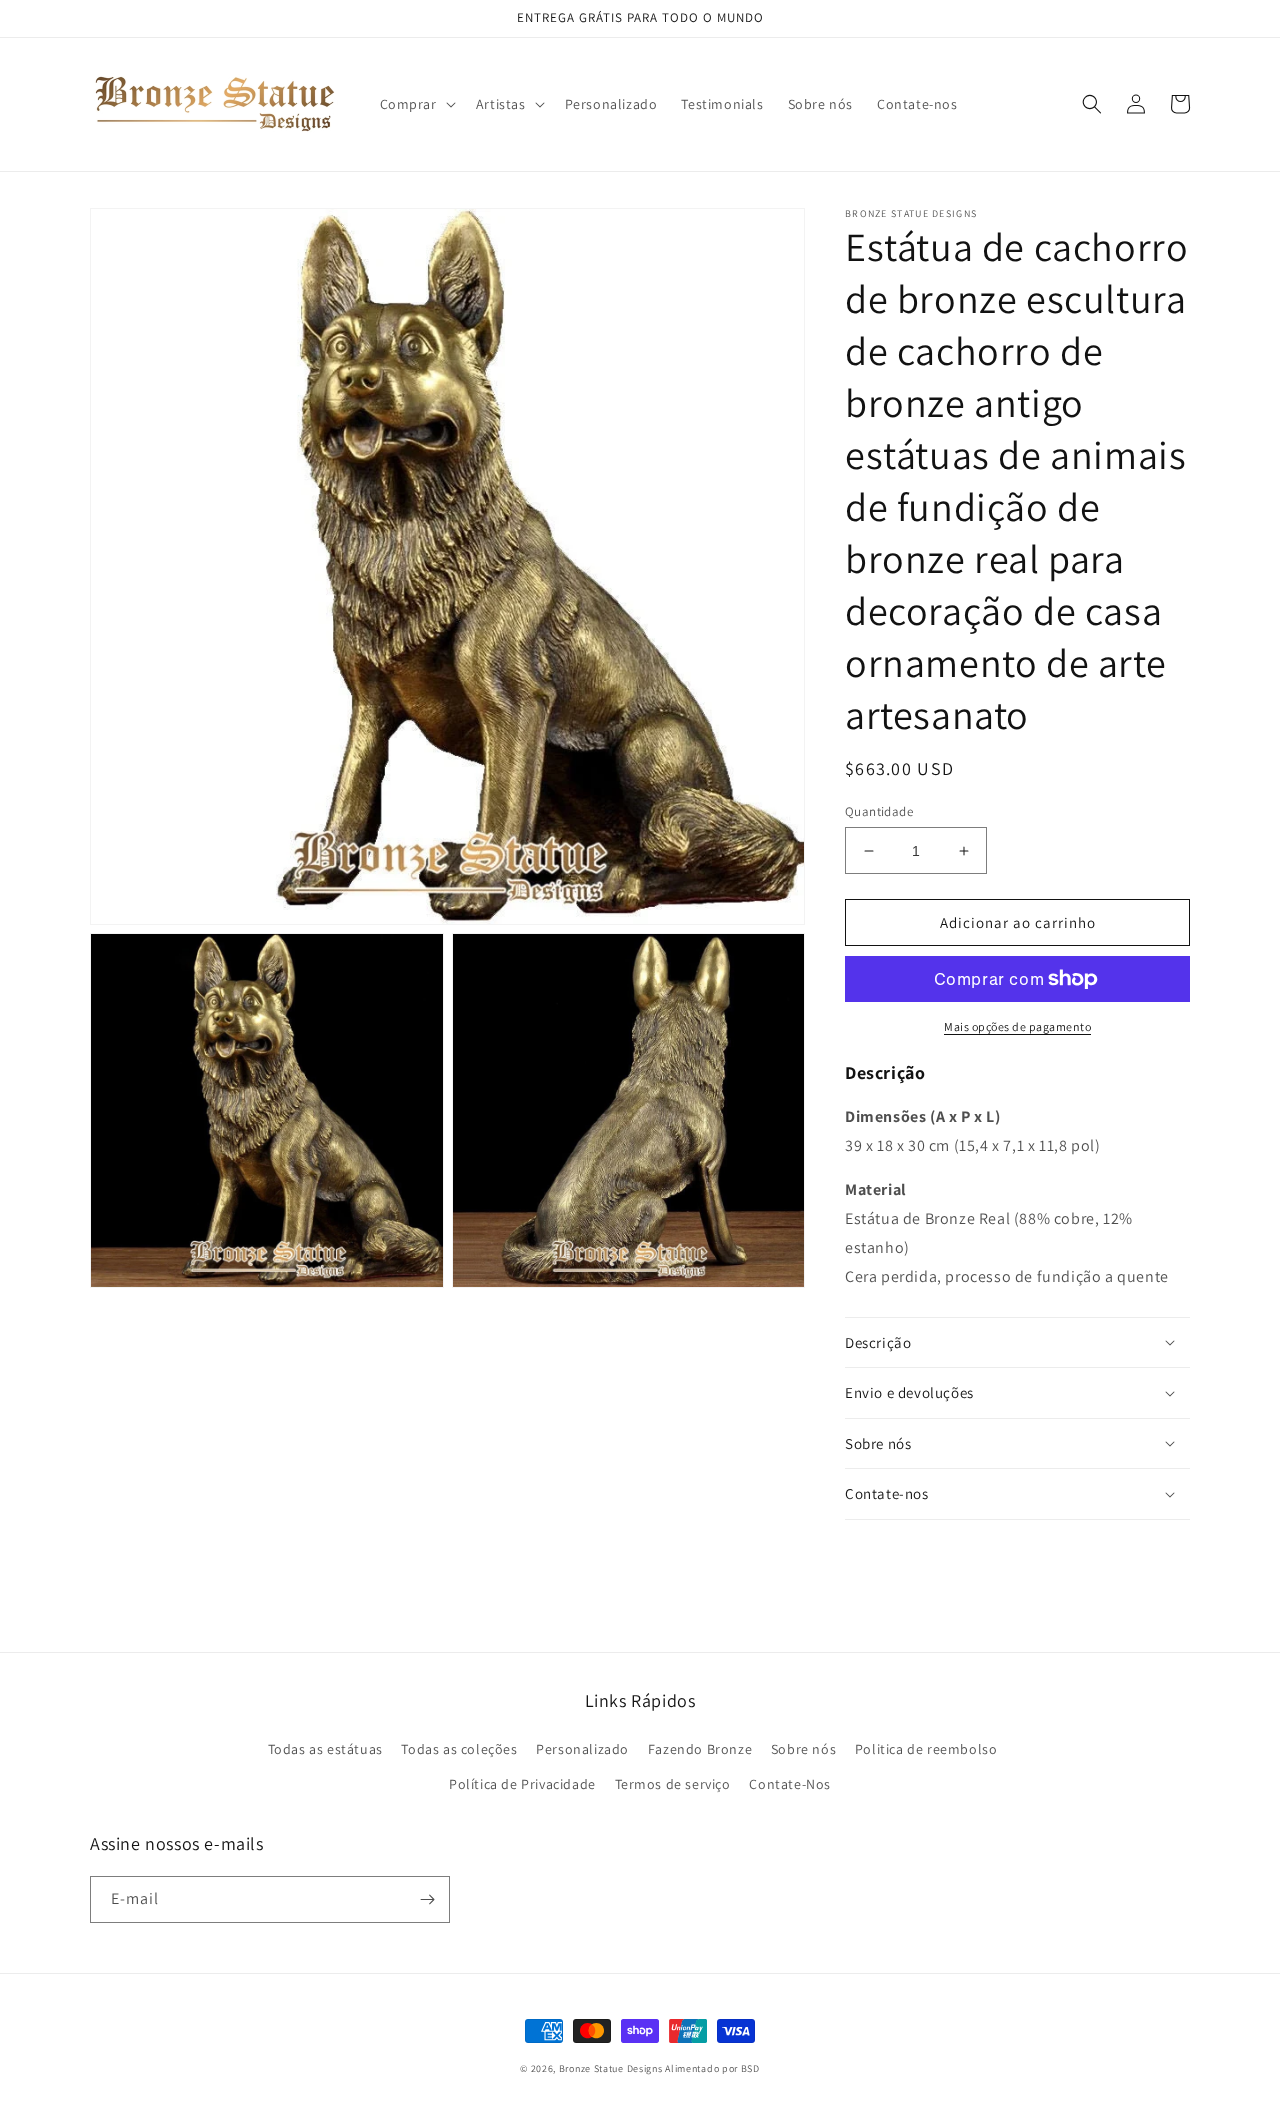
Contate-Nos (790, 1784)
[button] (416, 104)
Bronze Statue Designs (611, 2068)
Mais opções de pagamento (1017, 1026)
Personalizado (582, 1749)
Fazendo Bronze (700, 1749)
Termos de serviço (673, 1784)
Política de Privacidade (522, 1784)
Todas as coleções (459, 1749)
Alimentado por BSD (712, 2068)
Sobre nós (803, 1749)
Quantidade (879, 811)
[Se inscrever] (427, 1899)
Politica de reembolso (926, 1749)
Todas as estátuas (325, 1749)
